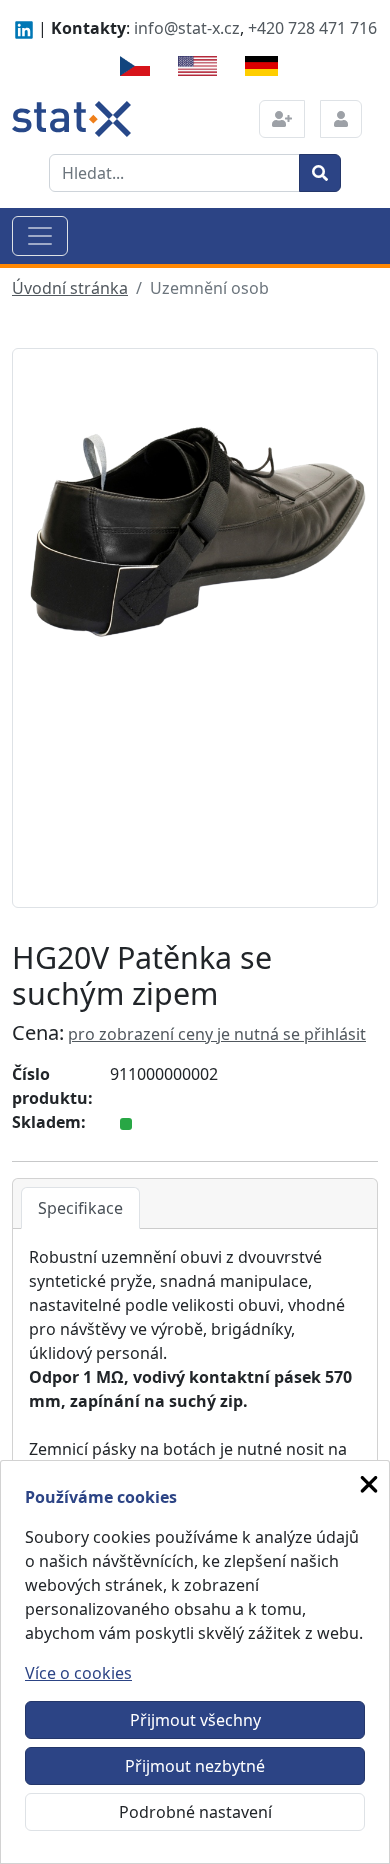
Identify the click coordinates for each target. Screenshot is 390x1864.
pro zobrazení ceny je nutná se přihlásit (217, 1034)
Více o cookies (78, 1673)
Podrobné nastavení (195, 1812)
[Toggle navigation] (40, 236)
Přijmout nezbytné (195, 1766)
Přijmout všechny (195, 1720)
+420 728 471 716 (312, 28)
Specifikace (80, 1208)
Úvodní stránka (70, 288)
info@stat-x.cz (187, 28)
